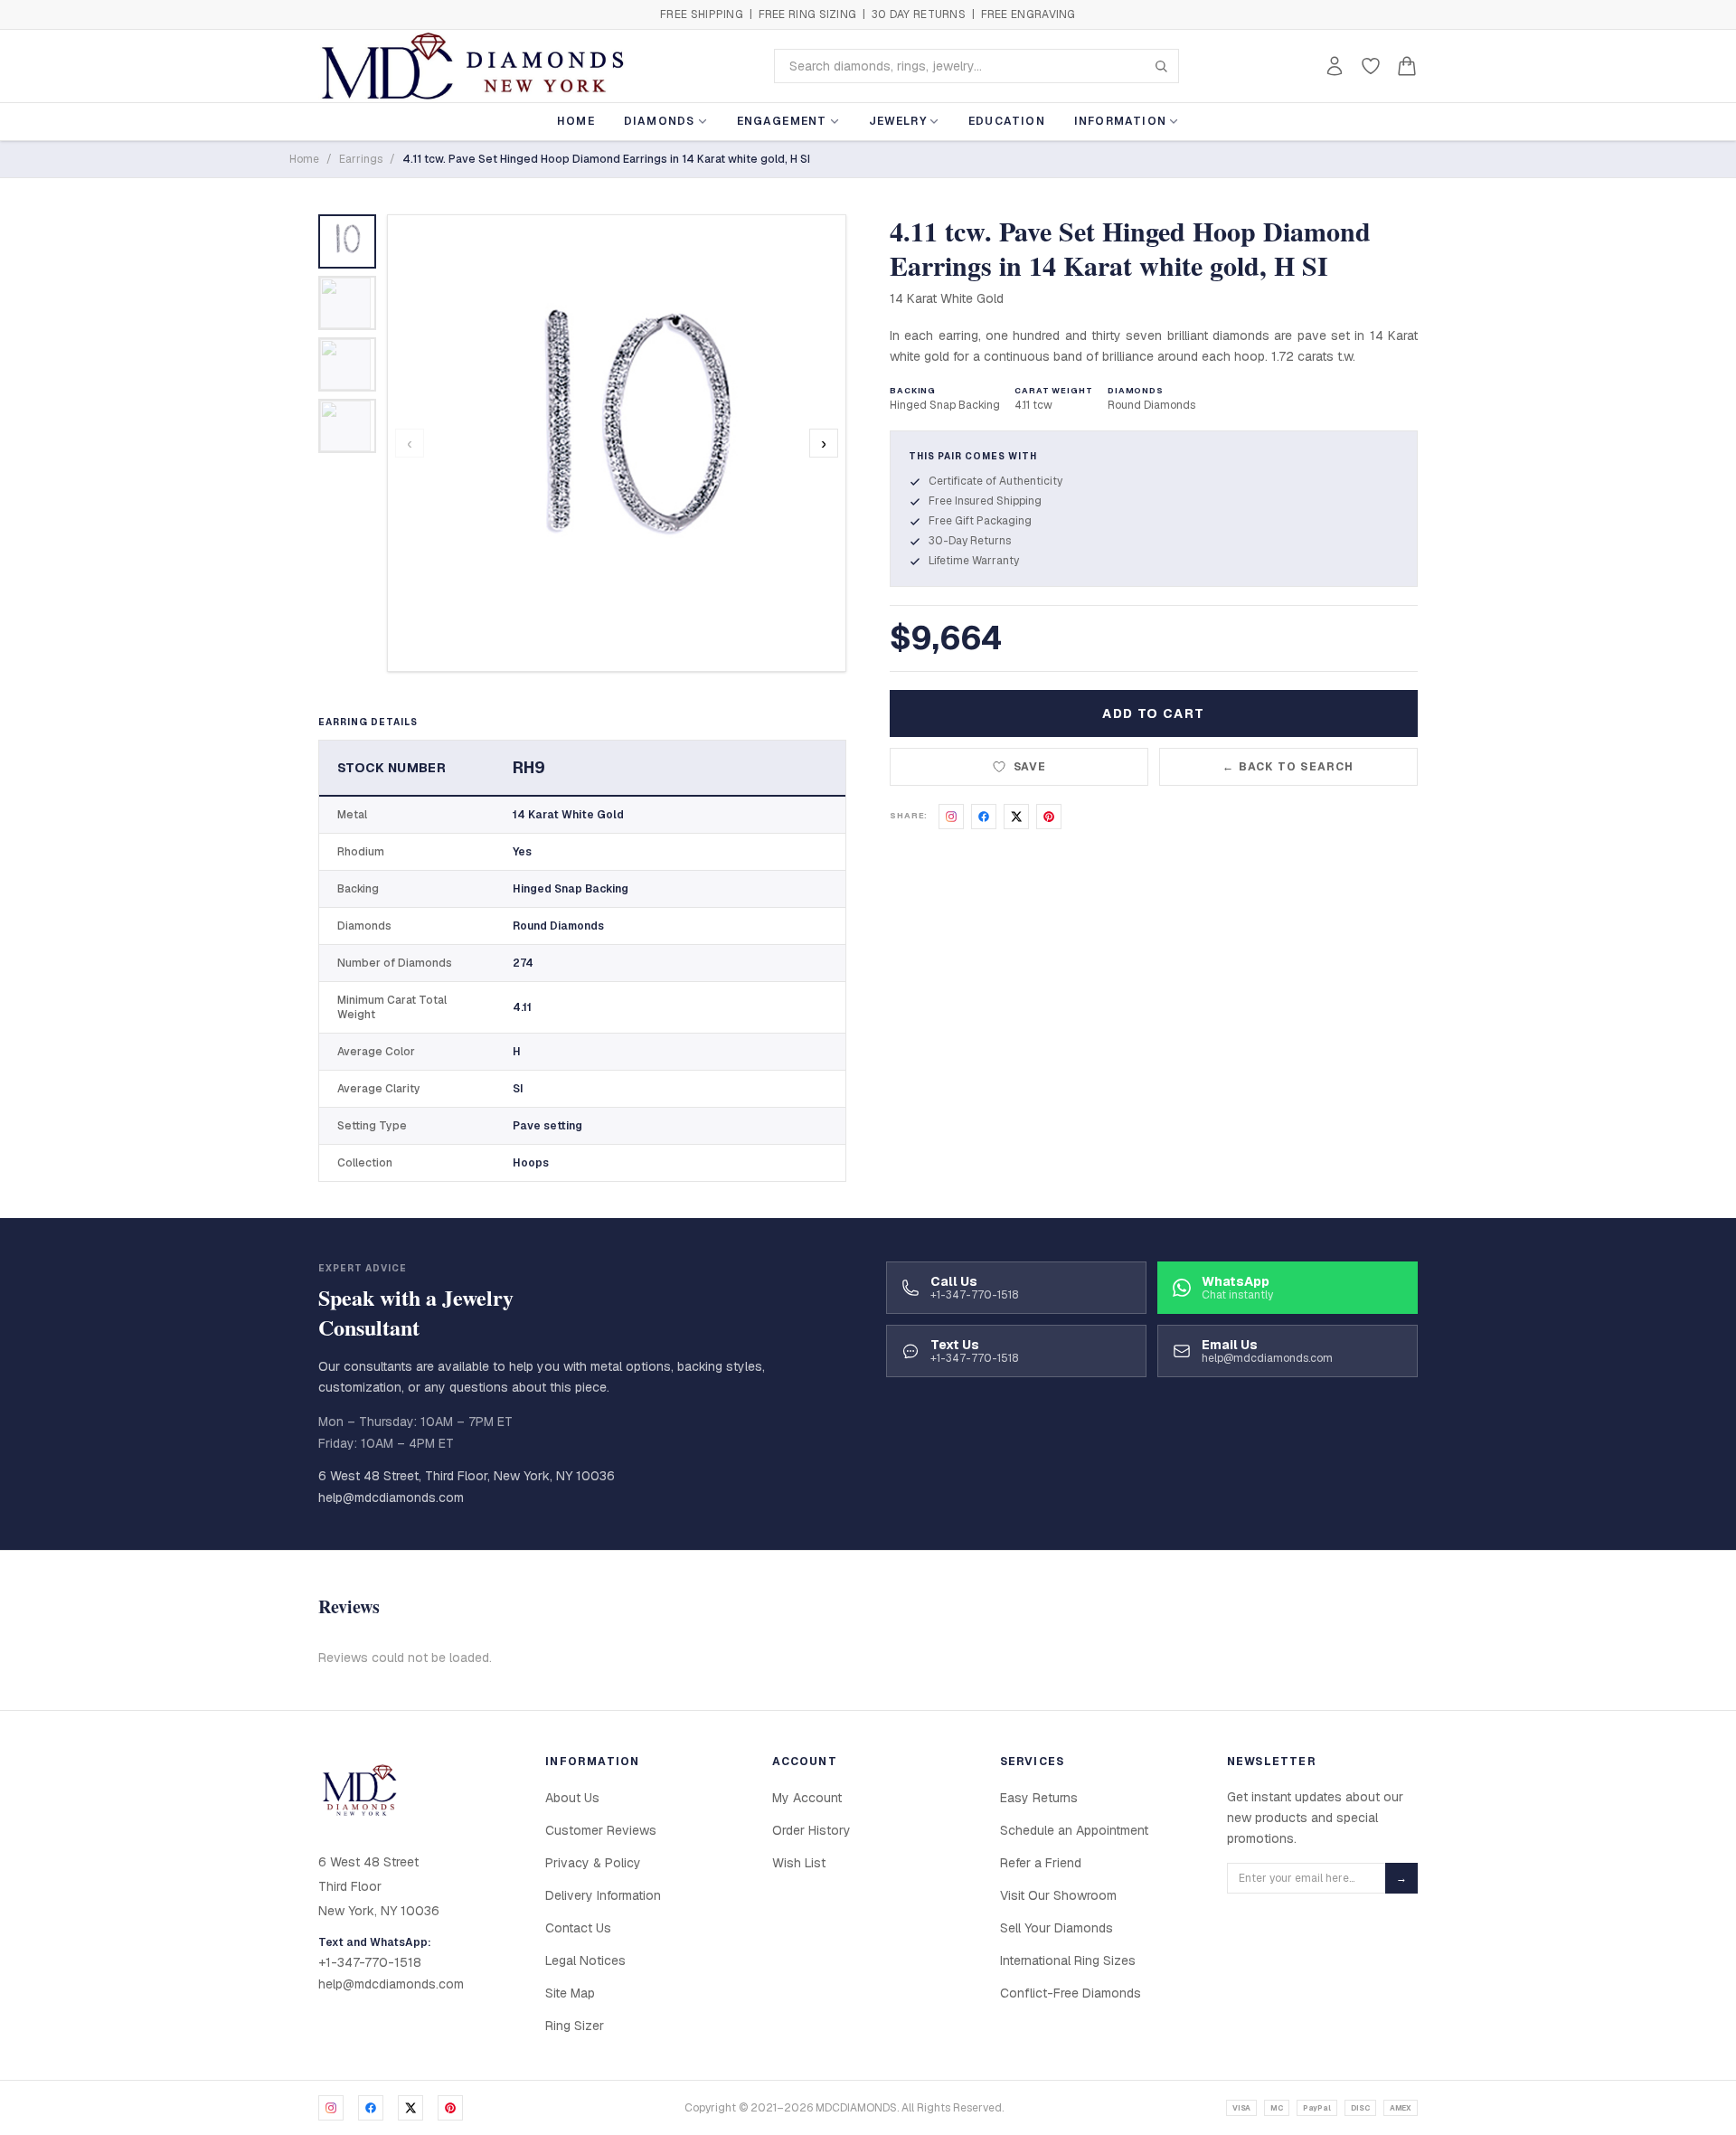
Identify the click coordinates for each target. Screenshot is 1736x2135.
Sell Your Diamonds (1057, 1928)
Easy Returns (1039, 1798)
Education (1007, 121)
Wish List (799, 1863)
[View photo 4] (347, 426)
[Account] (1335, 66)
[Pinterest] (450, 2108)
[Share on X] (1016, 817)
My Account (807, 1798)
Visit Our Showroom (1058, 1895)
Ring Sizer (575, 2026)
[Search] (1161, 66)
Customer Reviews (601, 1830)
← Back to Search (1288, 767)
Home (576, 121)
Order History (811, 1830)
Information (1120, 121)
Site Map (570, 1993)
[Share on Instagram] (951, 817)
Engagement (782, 121)
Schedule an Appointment (1074, 1830)
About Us (572, 1798)
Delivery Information (603, 1895)
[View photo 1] (347, 241)
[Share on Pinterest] (1049, 817)
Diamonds (660, 121)
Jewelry (898, 121)
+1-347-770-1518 (370, 1962)
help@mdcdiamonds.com (391, 1497)
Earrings (361, 159)
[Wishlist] (1371, 66)
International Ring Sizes (1068, 1960)
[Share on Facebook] (984, 817)
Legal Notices (585, 1960)
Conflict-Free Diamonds (1071, 1993)
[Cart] (1407, 66)
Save (1030, 767)
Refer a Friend (1041, 1863)
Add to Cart (1153, 713)
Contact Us (578, 1928)
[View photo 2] (347, 303)
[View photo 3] (347, 364)
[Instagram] (331, 2108)
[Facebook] (371, 2108)
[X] (410, 2108)
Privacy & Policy (593, 1863)
